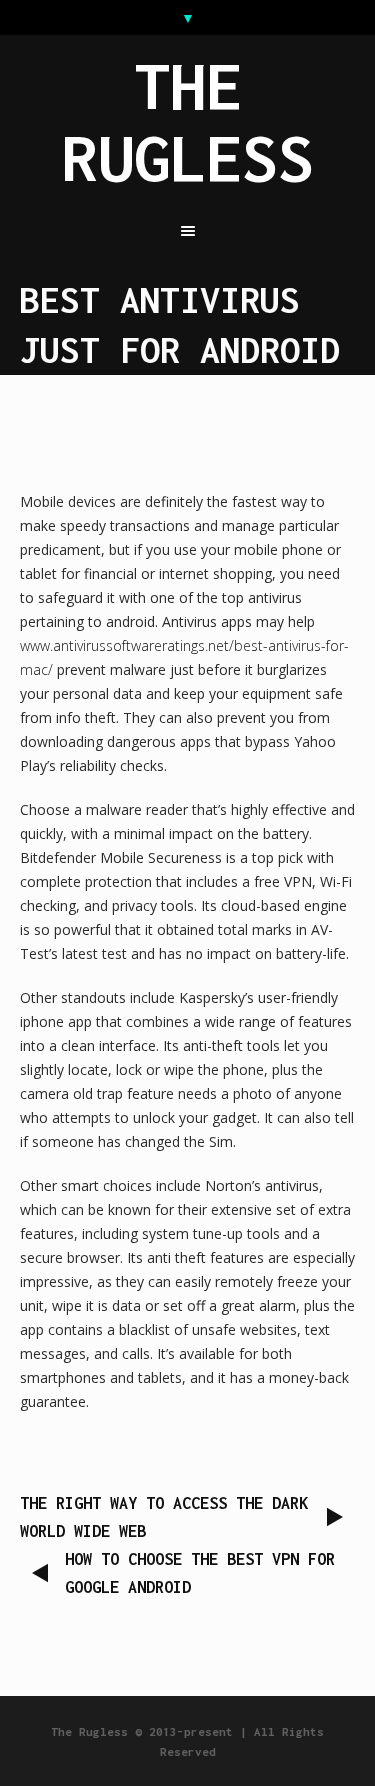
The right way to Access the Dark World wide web (164, 1517)
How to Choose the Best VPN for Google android (200, 1573)
